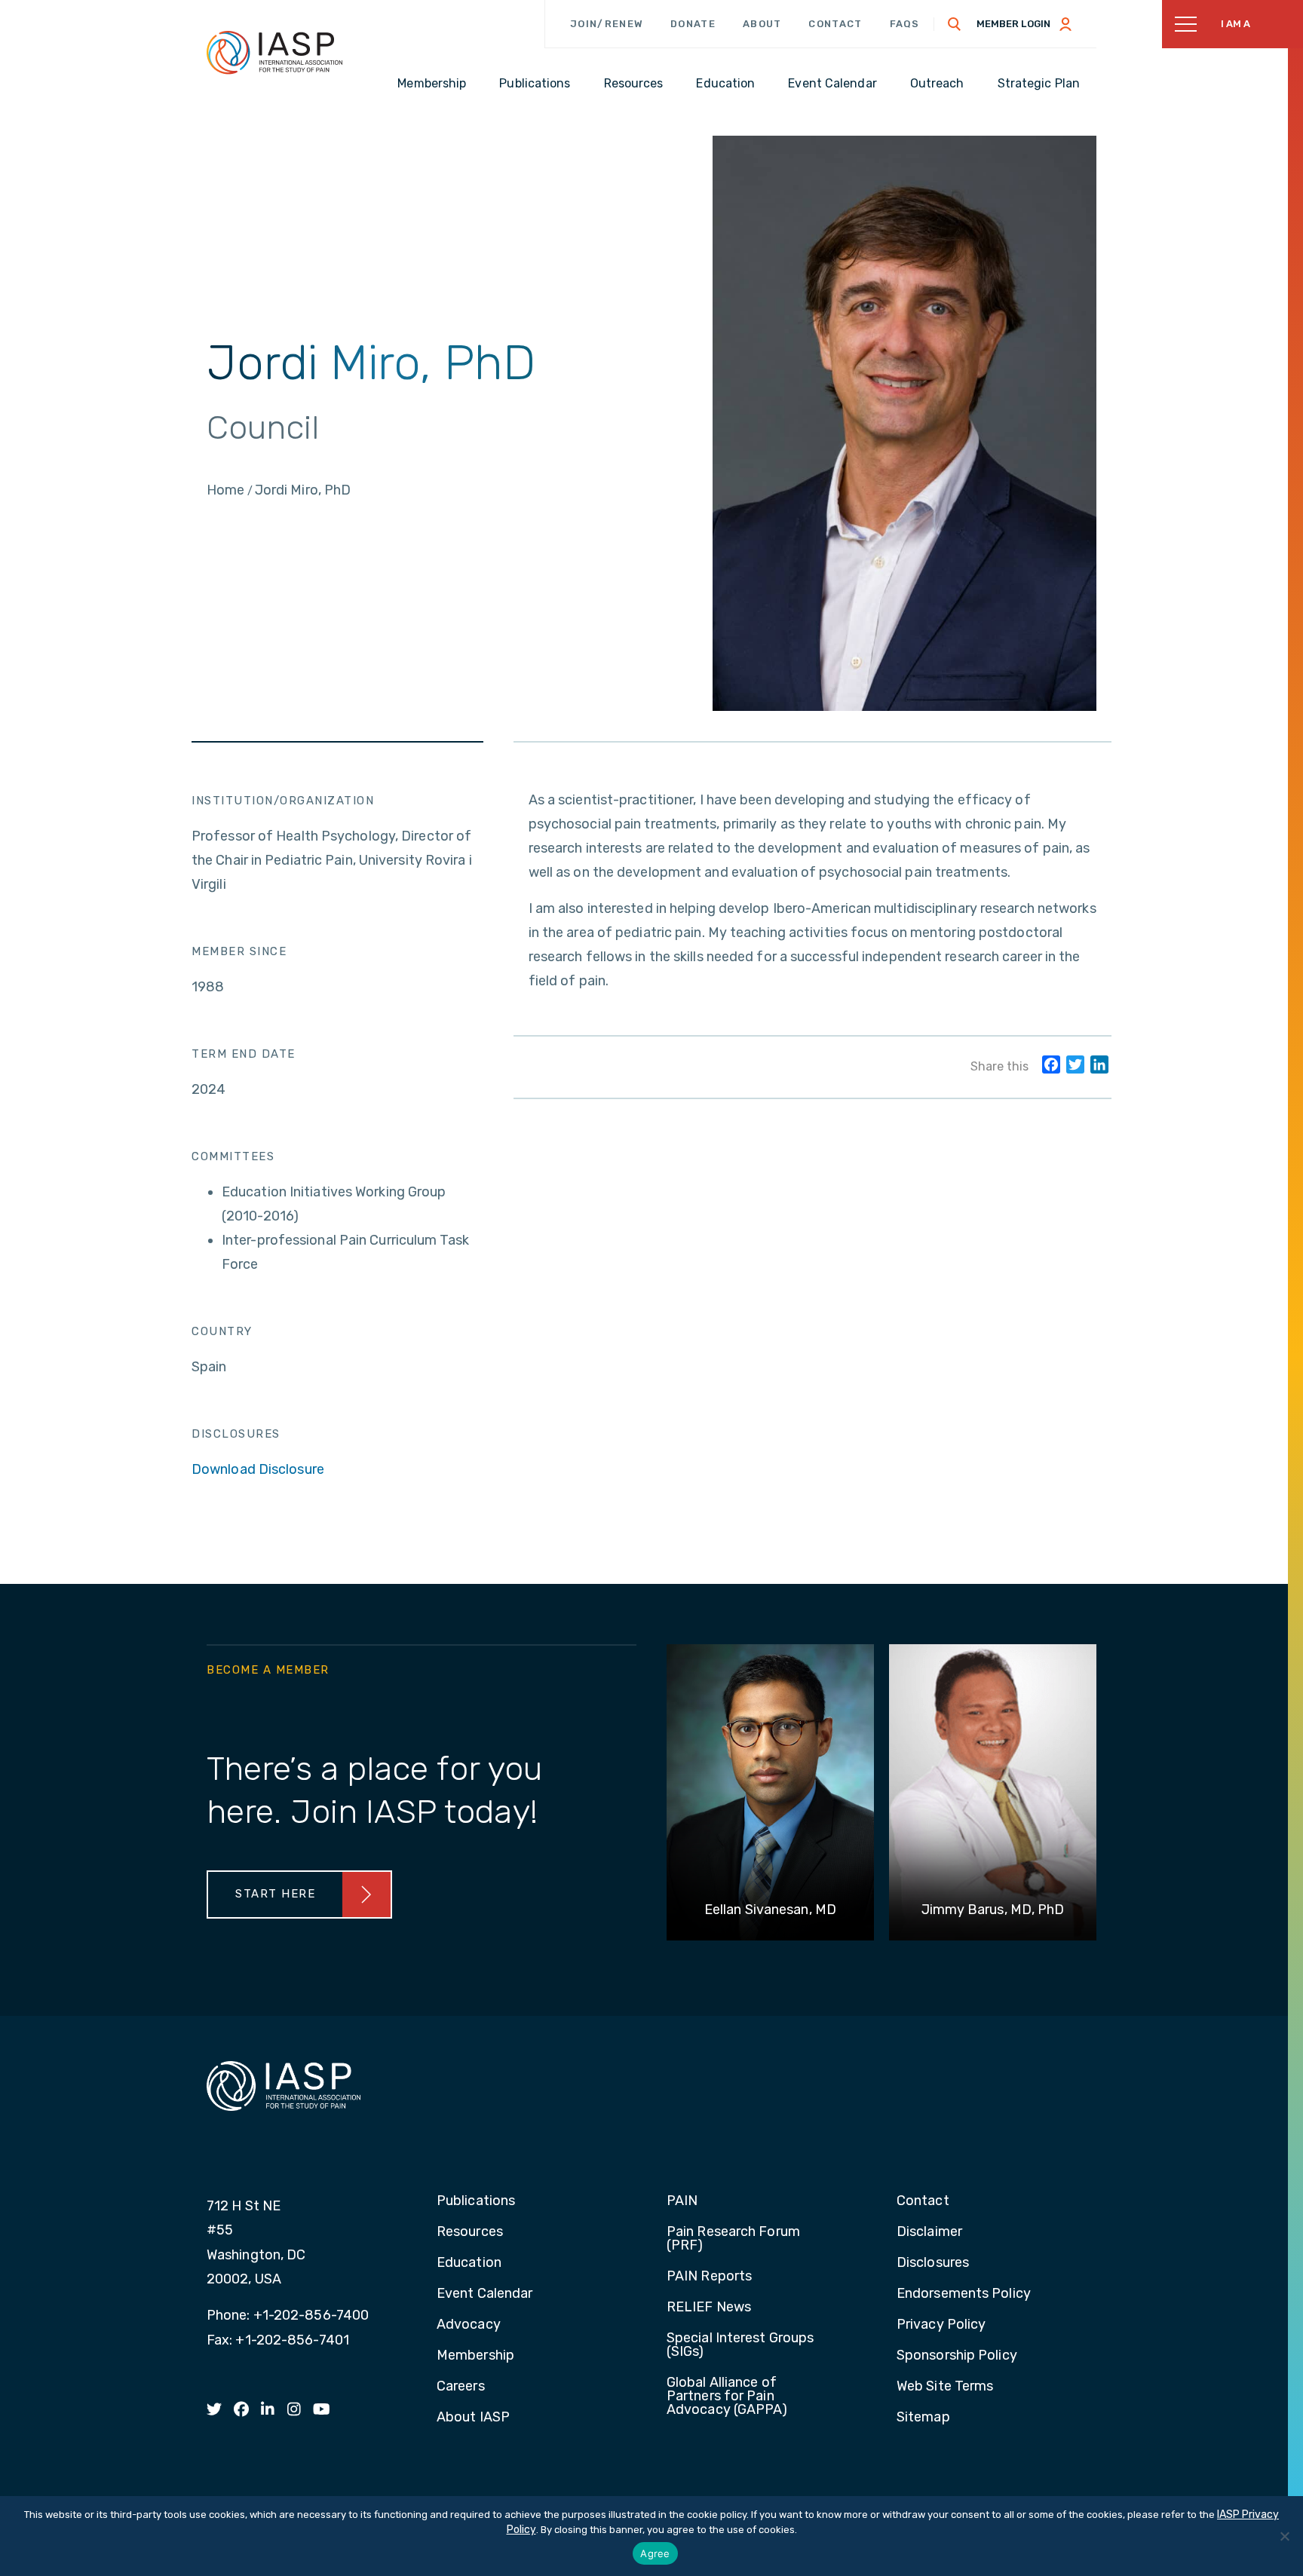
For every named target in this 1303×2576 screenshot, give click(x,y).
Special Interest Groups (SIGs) (740, 2345)
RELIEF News (709, 2308)
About (762, 24)
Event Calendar (484, 2294)
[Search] (955, 24)
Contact (835, 24)
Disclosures (933, 2263)
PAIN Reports (709, 2277)
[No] (1284, 2536)
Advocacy (469, 2325)
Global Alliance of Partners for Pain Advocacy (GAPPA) (727, 2397)
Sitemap (923, 2418)
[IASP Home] (274, 52)
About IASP (473, 2418)
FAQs (905, 24)
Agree (655, 2553)
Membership (475, 2356)
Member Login (1013, 24)
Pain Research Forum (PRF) (733, 2239)
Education (469, 2263)
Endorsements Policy (964, 2294)
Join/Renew (607, 24)
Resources (470, 2232)
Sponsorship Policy (957, 2356)
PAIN (682, 2201)
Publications (476, 2201)
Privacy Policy (941, 2325)
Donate (693, 24)
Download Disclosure (258, 1469)
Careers (461, 2387)
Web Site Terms (945, 2387)
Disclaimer (929, 2232)
